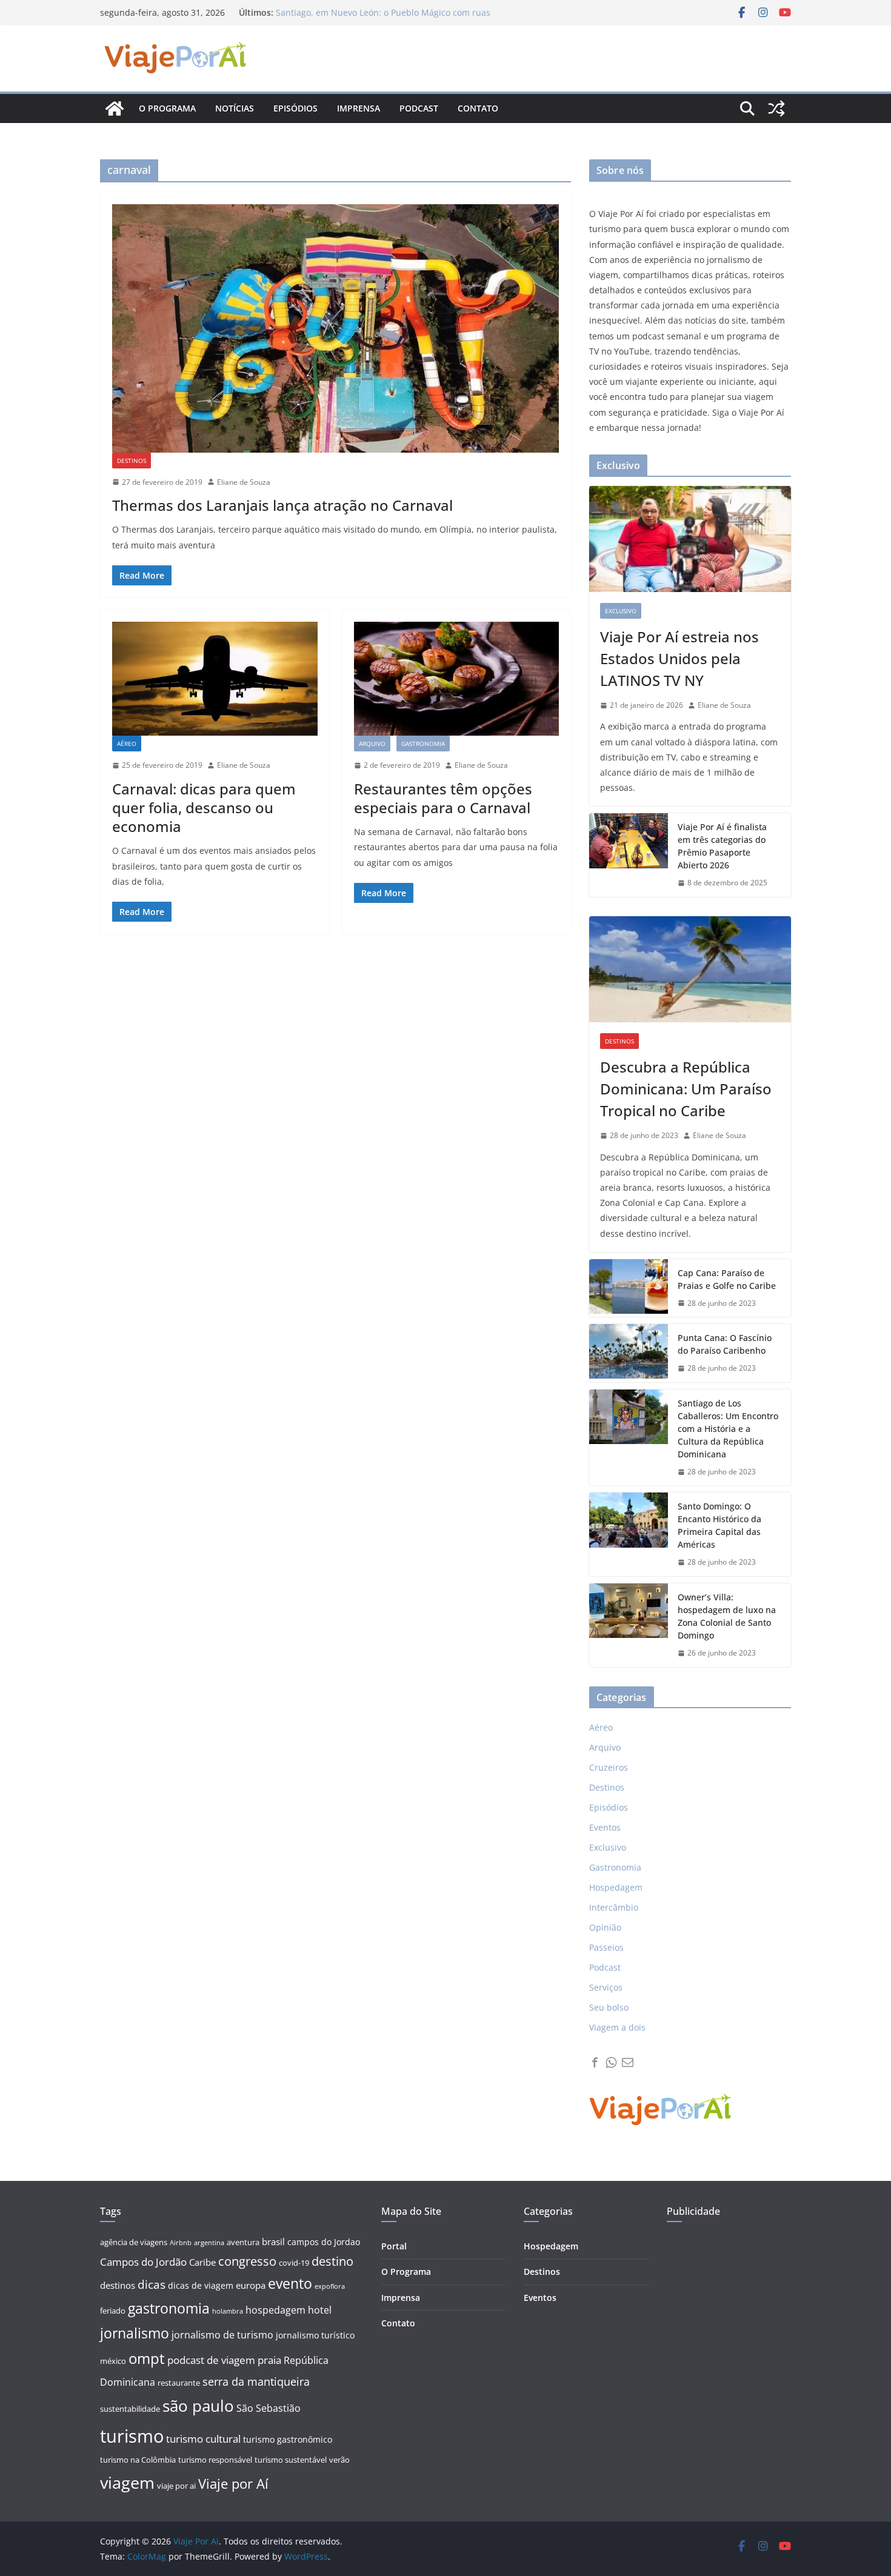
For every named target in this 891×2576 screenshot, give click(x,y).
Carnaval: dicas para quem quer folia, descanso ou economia (204, 807)
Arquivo (372, 744)
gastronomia (169, 2308)
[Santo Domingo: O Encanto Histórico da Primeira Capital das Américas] (629, 1534)
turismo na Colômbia (138, 2460)
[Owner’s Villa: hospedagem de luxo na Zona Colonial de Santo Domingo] (629, 1625)
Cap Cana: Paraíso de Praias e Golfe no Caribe (727, 1279)
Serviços (606, 1987)
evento (290, 2284)
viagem (127, 2482)
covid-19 (294, 2263)
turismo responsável (215, 2460)
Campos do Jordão (143, 2262)
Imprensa (359, 108)
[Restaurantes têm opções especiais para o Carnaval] (457, 679)
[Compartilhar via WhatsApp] (611, 2062)
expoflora (330, 2286)
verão (339, 2460)
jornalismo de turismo (222, 2335)
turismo (132, 2436)
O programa (167, 108)
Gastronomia (423, 744)
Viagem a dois (617, 2027)
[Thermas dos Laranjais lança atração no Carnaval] (335, 328)
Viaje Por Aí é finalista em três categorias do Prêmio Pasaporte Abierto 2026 (722, 846)
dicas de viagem (201, 2285)
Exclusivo (621, 611)
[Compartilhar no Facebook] (595, 2062)
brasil (273, 2242)
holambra (228, 2311)
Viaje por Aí (233, 2484)
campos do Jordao (324, 2242)
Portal (394, 2246)
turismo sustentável (291, 2460)
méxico (113, 2361)
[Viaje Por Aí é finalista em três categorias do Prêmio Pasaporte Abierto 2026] (629, 855)
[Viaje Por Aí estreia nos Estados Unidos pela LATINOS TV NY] (690, 539)
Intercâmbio (614, 1907)
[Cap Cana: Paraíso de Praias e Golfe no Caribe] (629, 1288)
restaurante (179, 2383)
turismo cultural (203, 2439)
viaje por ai (176, 2486)
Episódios (295, 108)
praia (269, 2360)
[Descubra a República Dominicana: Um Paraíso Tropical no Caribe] (690, 969)
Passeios (606, 1947)
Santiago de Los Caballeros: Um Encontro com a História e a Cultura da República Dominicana (728, 1429)
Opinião (605, 1927)
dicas (152, 2285)
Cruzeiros (609, 1767)
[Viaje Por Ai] (115, 108)
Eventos (605, 1827)
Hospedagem (616, 1887)
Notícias (235, 108)
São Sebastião (269, 2408)
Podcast (419, 108)
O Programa (406, 2271)
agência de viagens (134, 2242)
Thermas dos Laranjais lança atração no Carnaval (282, 505)
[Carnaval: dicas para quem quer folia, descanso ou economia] (215, 679)
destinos (118, 2285)
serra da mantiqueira (256, 2381)
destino (332, 2261)
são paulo (198, 2406)
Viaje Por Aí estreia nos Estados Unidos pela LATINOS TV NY (679, 658)
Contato (478, 108)
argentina (209, 2243)
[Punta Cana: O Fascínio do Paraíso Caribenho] (629, 1353)
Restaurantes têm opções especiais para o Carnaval (443, 798)
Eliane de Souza (244, 482)
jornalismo (135, 2333)
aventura (243, 2242)
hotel (320, 2310)
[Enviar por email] (628, 2062)
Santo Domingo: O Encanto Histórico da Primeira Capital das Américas (719, 1525)
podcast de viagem (211, 2360)
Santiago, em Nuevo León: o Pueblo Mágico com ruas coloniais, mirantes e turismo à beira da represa (383, 18)
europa (251, 2285)
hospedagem (275, 2310)
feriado (113, 2311)
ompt (147, 2358)
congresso (247, 2261)
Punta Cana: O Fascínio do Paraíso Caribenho (725, 1344)
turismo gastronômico (288, 2439)
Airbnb (181, 2243)
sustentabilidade (130, 2409)
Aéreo (127, 744)
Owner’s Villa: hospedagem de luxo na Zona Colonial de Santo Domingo (727, 1616)
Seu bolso (609, 2007)
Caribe (202, 2262)
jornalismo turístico (315, 2335)
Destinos (132, 461)
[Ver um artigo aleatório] (776, 108)
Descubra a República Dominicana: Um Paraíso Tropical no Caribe (686, 1089)
